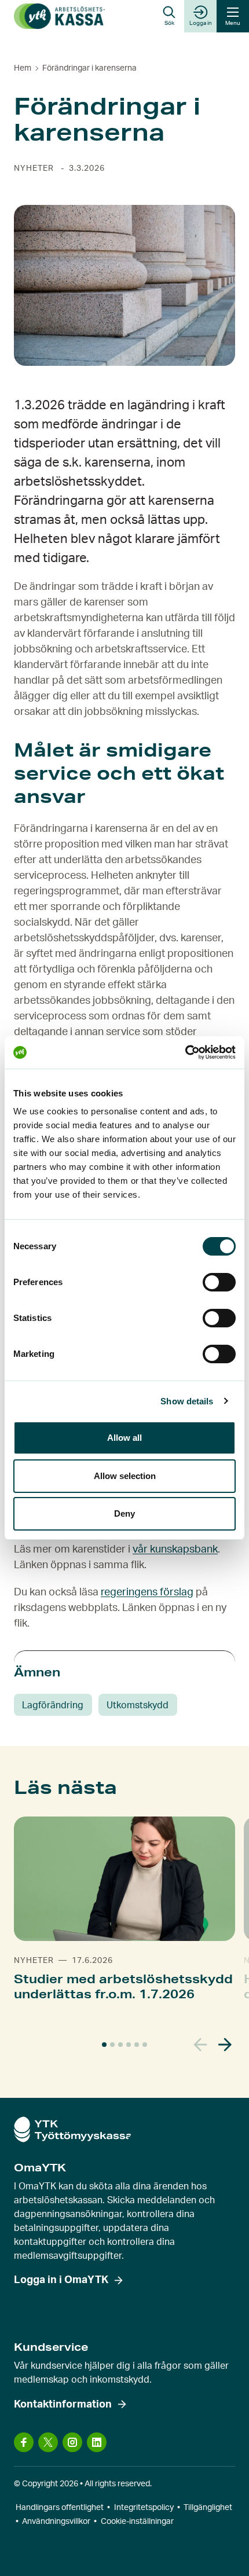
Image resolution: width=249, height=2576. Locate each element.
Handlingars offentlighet (60, 2508)
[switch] (219, 1282)
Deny (124, 1513)
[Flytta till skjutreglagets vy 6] (145, 2045)
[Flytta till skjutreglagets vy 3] (120, 2045)
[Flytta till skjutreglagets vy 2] (112, 2045)
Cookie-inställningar (137, 2522)
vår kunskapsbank (175, 1550)
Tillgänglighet (208, 2508)
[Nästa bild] (225, 2045)
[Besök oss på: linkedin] (97, 2442)
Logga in (201, 23)
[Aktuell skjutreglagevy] (104, 2045)
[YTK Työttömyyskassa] (59, 16)
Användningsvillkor (56, 2522)
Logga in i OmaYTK (61, 2280)
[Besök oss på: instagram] (72, 2442)
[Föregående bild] (201, 2045)
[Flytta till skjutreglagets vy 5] (137, 2045)
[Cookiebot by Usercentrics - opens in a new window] (185, 1052)
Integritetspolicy (144, 2508)
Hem (23, 68)
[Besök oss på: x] (48, 2442)
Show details (187, 1401)
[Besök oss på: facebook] (24, 2442)
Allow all (124, 1438)
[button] (169, 16)
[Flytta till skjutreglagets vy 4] (129, 2045)
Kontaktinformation (63, 2405)
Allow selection (125, 1476)
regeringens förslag (147, 1592)
